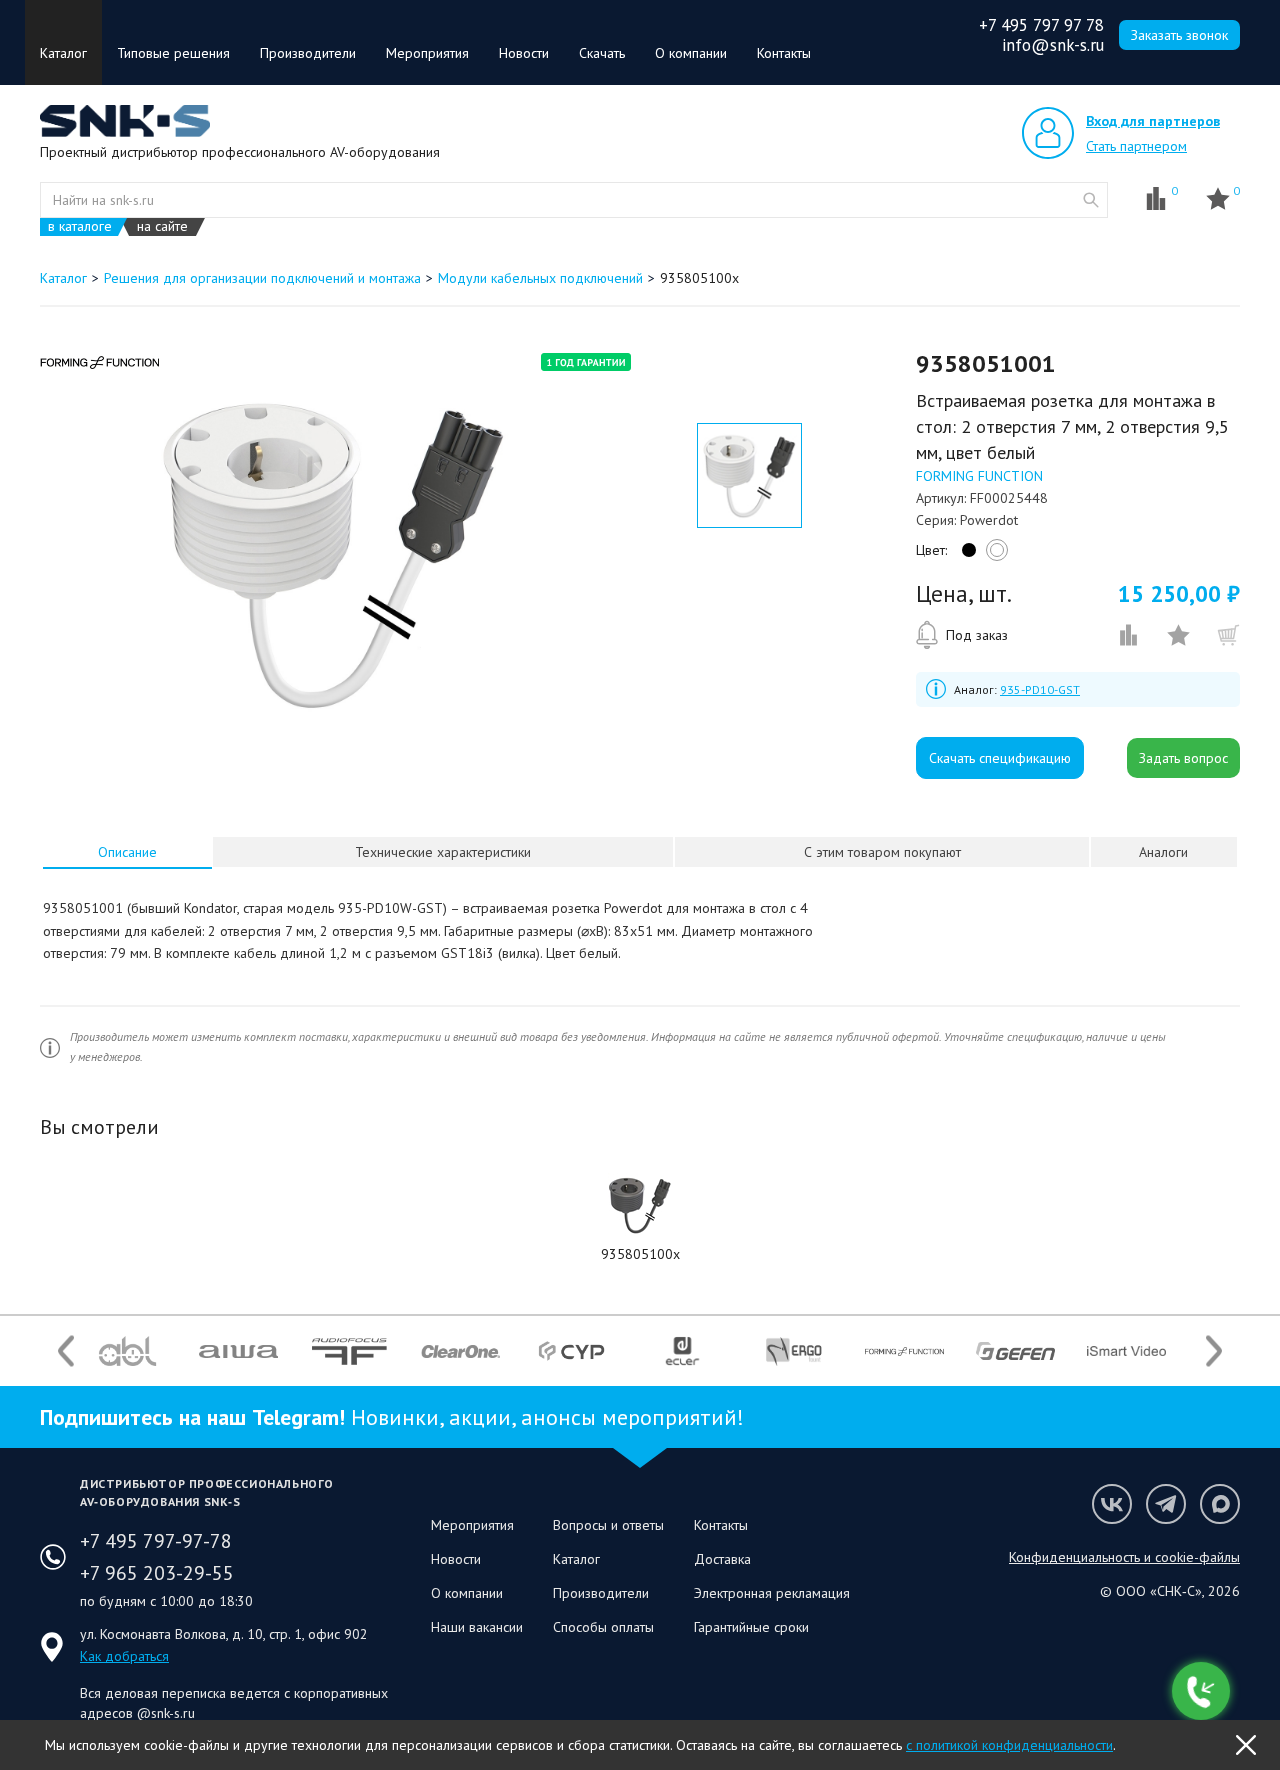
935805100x (640, 1254)
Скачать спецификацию (1000, 758)
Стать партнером (1136, 146)
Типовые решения (173, 53)
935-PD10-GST (1040, 689)
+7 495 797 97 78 (1041, 25)
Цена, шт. (964, 594)
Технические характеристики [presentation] (443, 852)
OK (1246, 1745)
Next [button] (1214, 1351)
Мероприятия (427, 53)
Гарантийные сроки (751, 1627)
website (1091, 200)
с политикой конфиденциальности (1009, 1745)
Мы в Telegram (1166, 1504)
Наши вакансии (477, 1627)
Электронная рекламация (772, 1593)
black (966, 555)
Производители (308, 53)
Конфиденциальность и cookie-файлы (1124, 1557)
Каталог (63, 53)
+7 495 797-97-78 (156, 1541)
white (994, 555)
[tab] (128, 852)
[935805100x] (640, 1205)
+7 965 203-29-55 (157, 1573)
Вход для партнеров (1153, 121)
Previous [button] (66, 1351)
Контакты (784, 53)
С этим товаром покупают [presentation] (882, 852)
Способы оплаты (603, 1627)
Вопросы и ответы (608, 1525)
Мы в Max (1220, 1504)
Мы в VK (1112, 1504)
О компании (691, 53)
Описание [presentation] (127, 852)
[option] (333, 553)
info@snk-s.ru (1053, 45)
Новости (524, 53)
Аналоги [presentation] (1163, 852)
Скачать (602, 53)
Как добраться (124, 1656)
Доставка (722, 1559)
